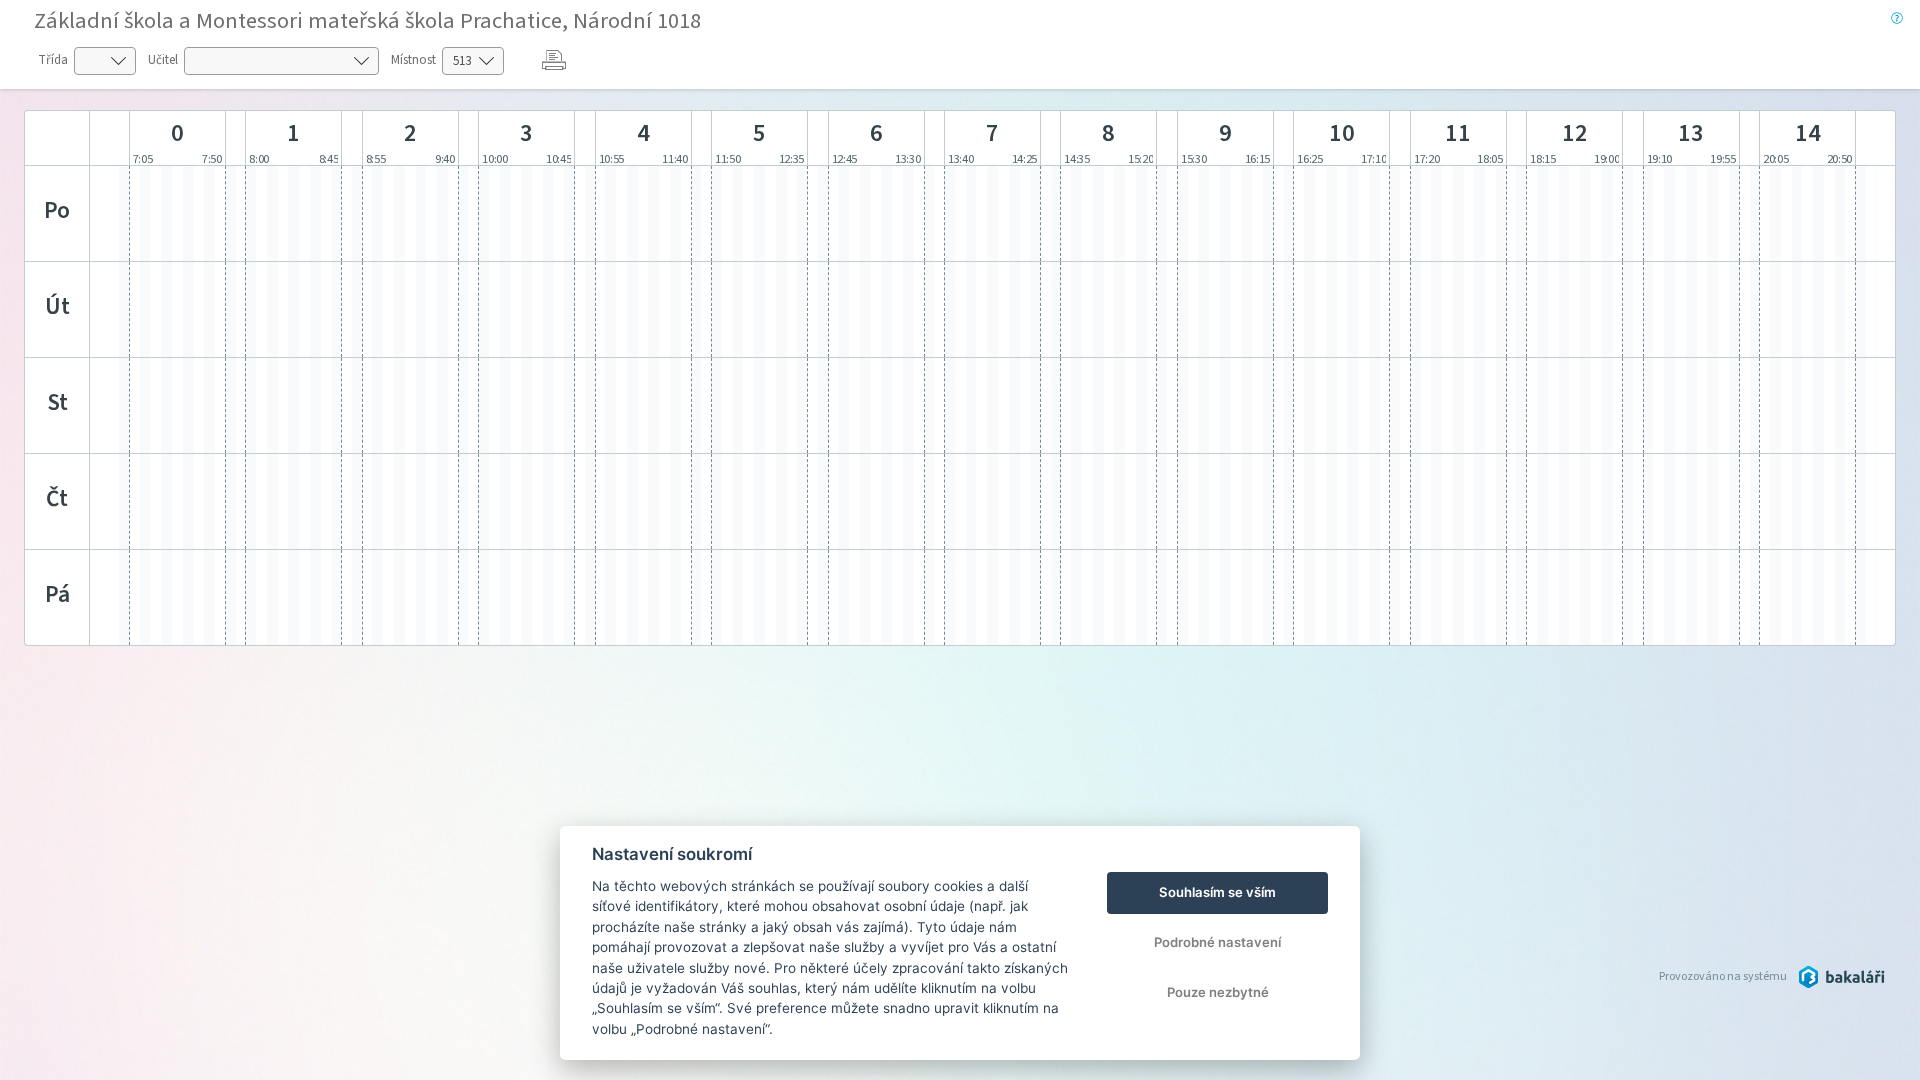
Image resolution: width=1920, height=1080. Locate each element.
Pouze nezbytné (1218, 992)
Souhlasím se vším (1217, 892)
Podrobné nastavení (1217, 942)
